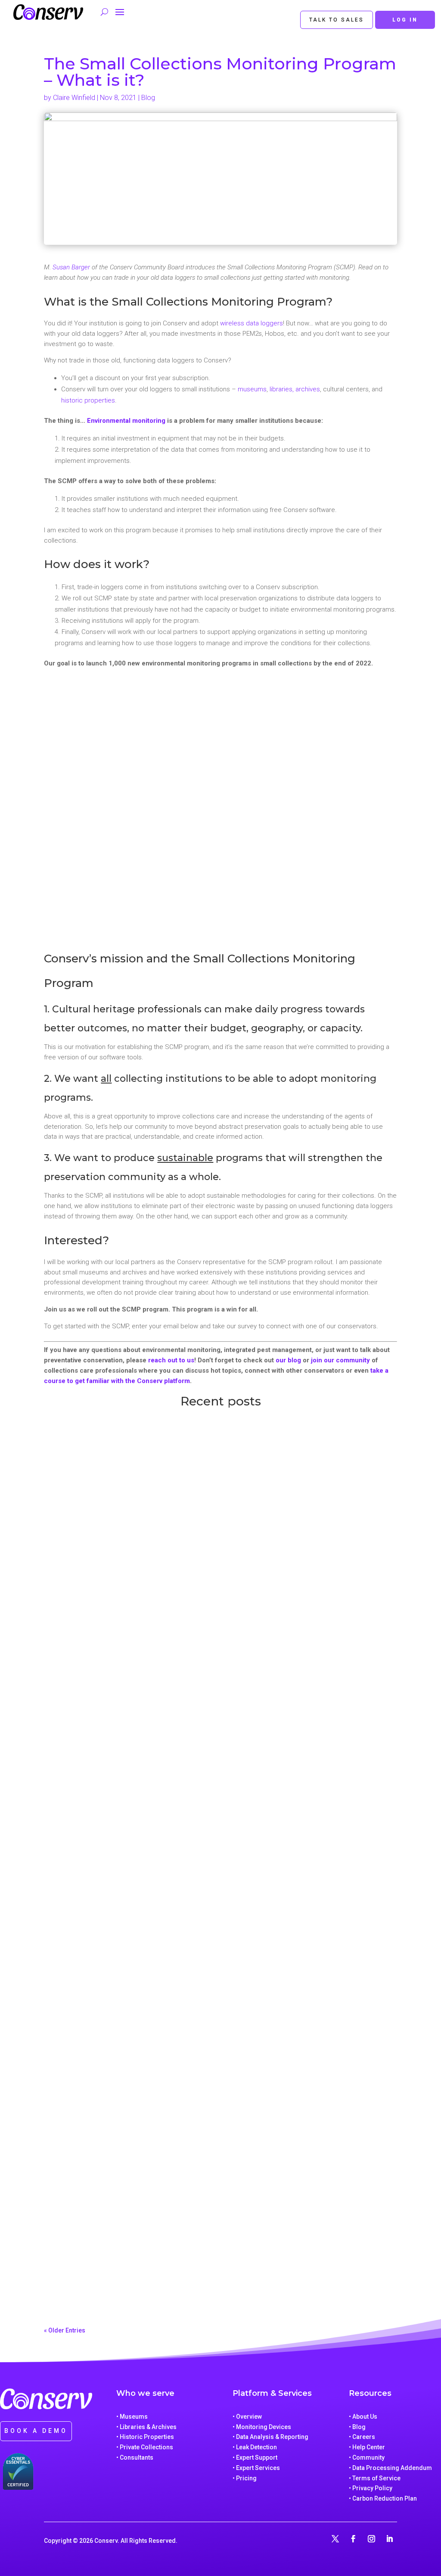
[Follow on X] (335, 2539)
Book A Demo (36, 2431)
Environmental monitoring (126, 421)
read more (68, 1699)
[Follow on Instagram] (372, 2539)
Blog (148, 98)
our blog (288, 1360)
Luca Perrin (74, 1685)
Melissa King (76, 1989)
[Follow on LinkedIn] (390, 2539)
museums (252, 389)
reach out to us (171, 1360)
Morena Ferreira (80, 2284)
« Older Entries (65, 2330)
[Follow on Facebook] (354, 2539)
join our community (340, 1360)
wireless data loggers (252, 323)
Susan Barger (71, 267)
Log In (405, 20)
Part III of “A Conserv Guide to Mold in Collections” (155, 2269)
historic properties (88, 400)
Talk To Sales (337, 20)
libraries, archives (295, 389)
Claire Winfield (74, 98)
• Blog (357, 2427)
